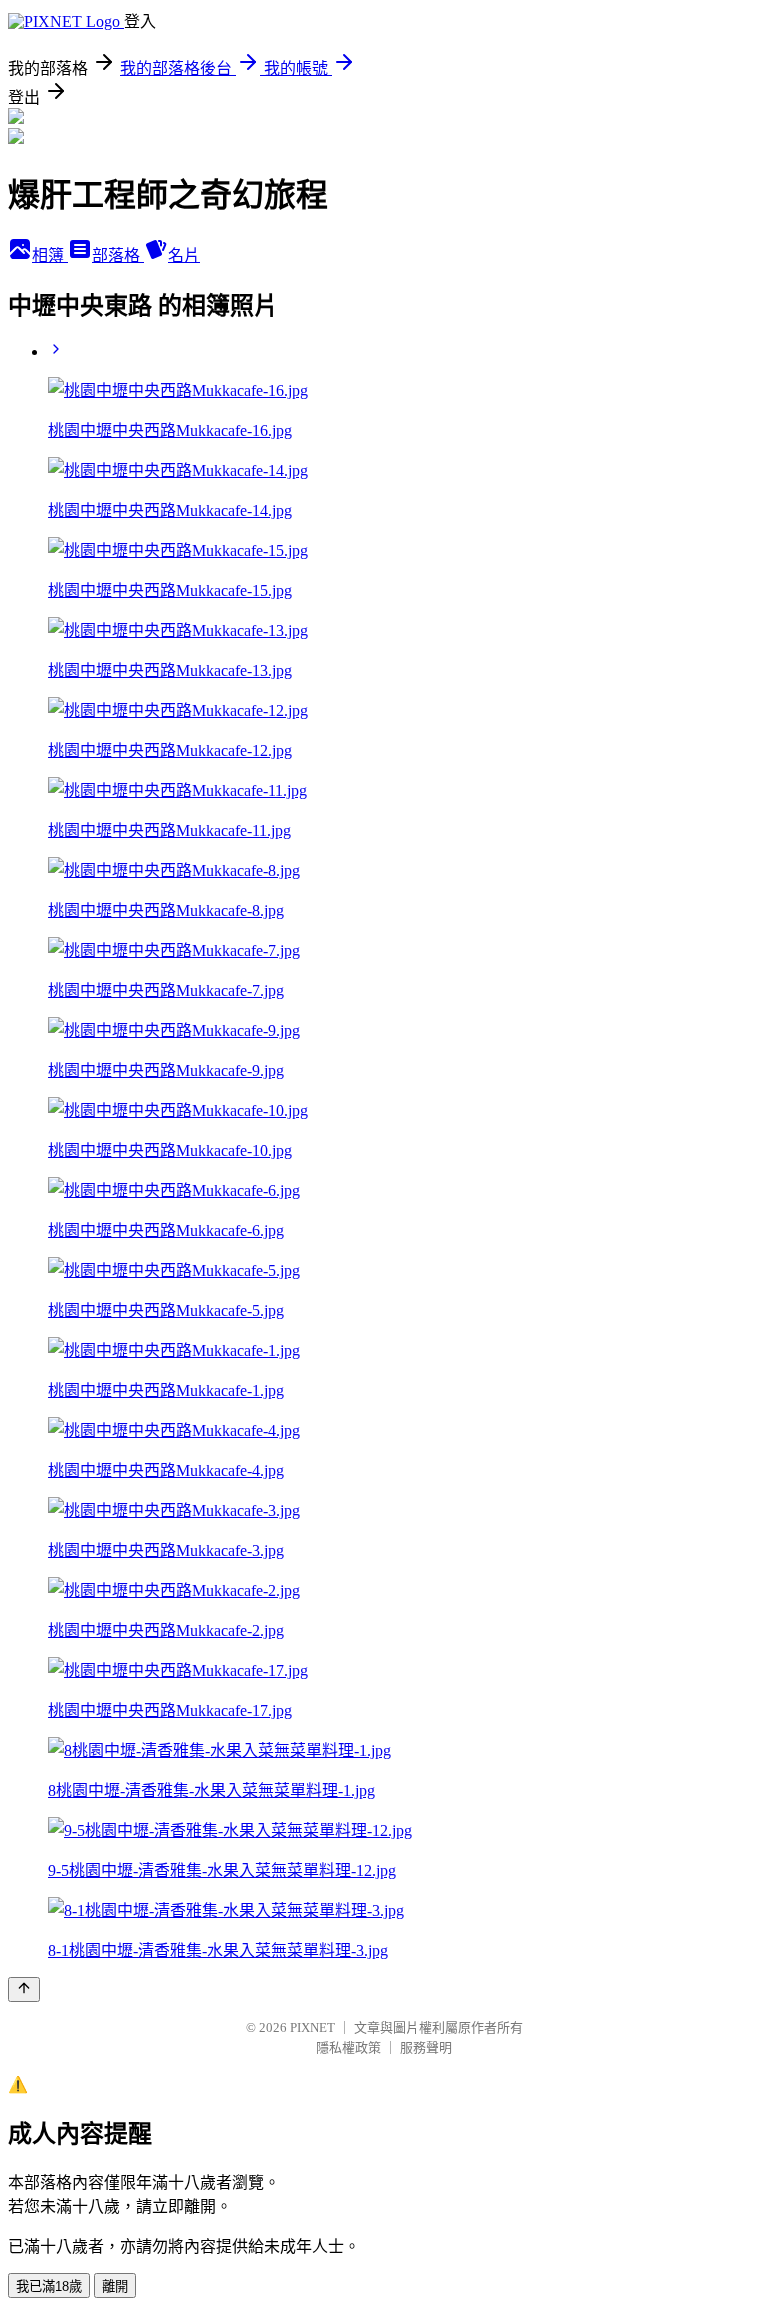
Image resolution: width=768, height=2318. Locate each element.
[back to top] (24, 1989)
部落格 (118, 255)
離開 (115, 2286)
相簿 (50, 255)
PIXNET (312, 2027)
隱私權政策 (348, 2047)
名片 (184, 255)
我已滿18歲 (49, 2286)
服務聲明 (426, 2047)
